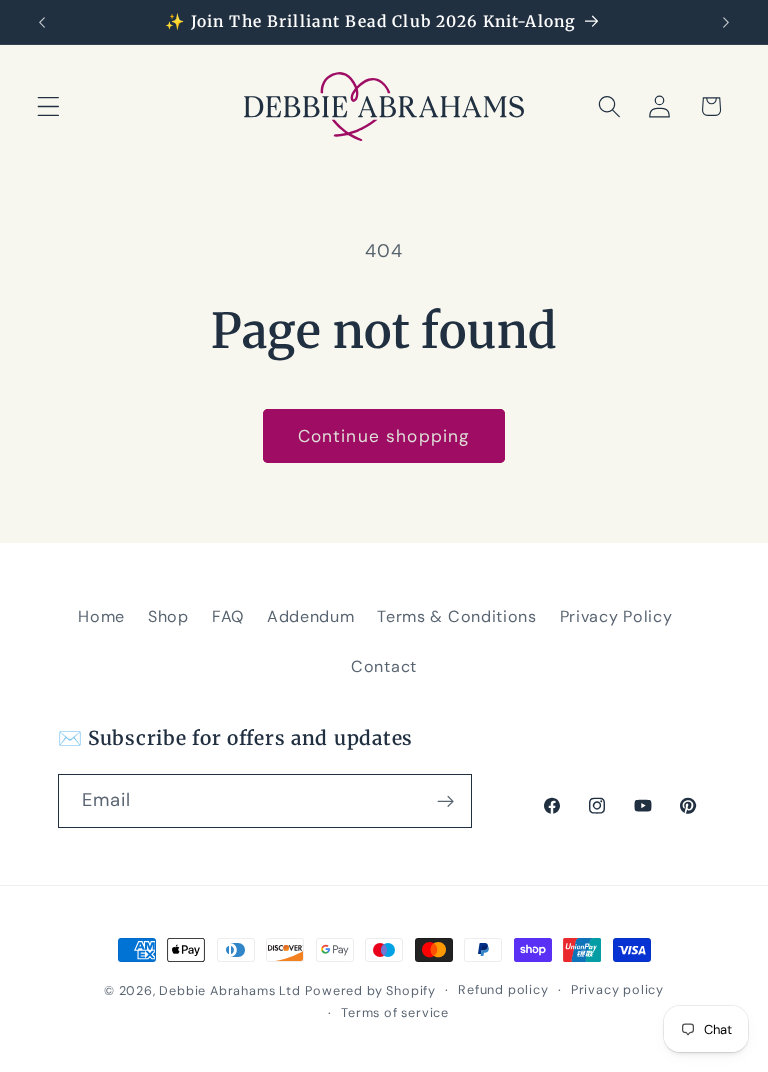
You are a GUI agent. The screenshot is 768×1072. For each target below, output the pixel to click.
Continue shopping (384, 436)
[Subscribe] (445, 801)
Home (101, 616)
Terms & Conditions (456, 616)
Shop (168, 616)
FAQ (228, 616)
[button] (48, 106)
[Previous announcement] (42, 22)
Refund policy (503, 989)
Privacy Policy (616, 616)
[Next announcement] (726, 22)
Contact (384, 666)
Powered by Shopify (370, 990)
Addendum (311, 616)
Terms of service (395, 1012)
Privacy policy (617, 989)
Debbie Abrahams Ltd (229, 990)
